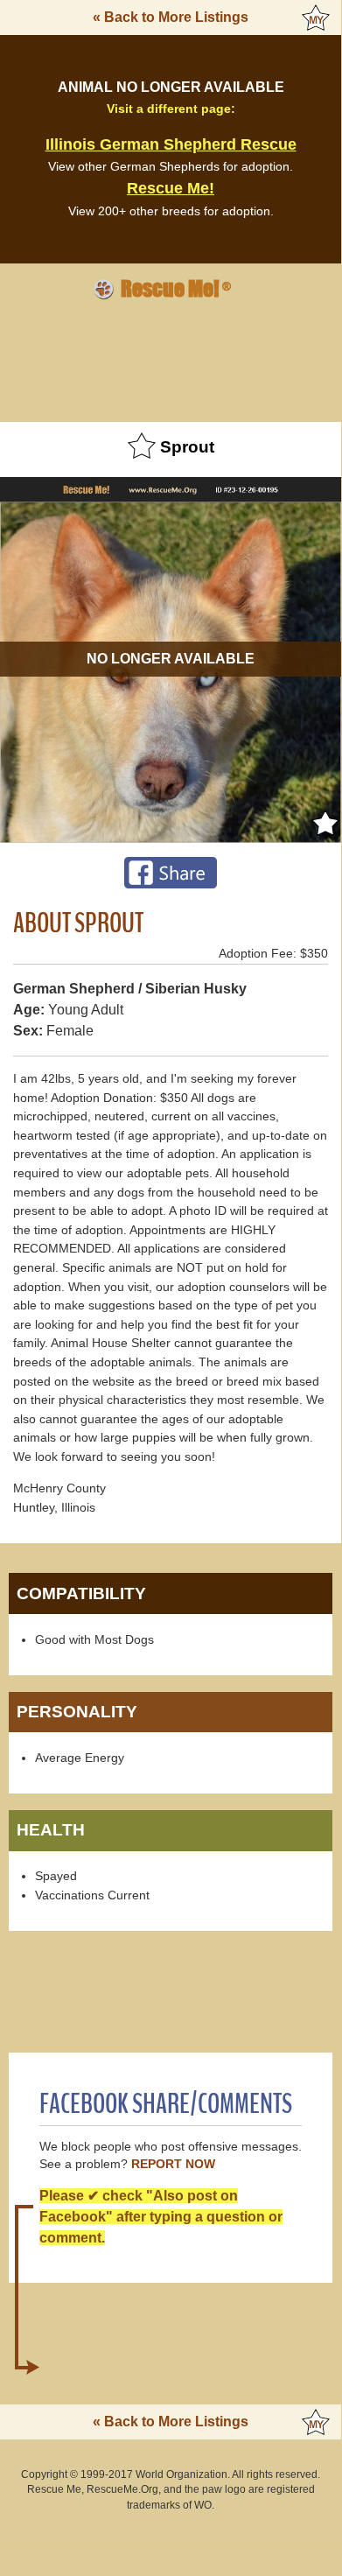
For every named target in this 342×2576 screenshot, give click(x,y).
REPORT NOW (173, 2164)
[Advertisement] (171, 358)
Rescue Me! (171, 188)
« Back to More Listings (171, 17)
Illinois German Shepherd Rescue (171, 144)
